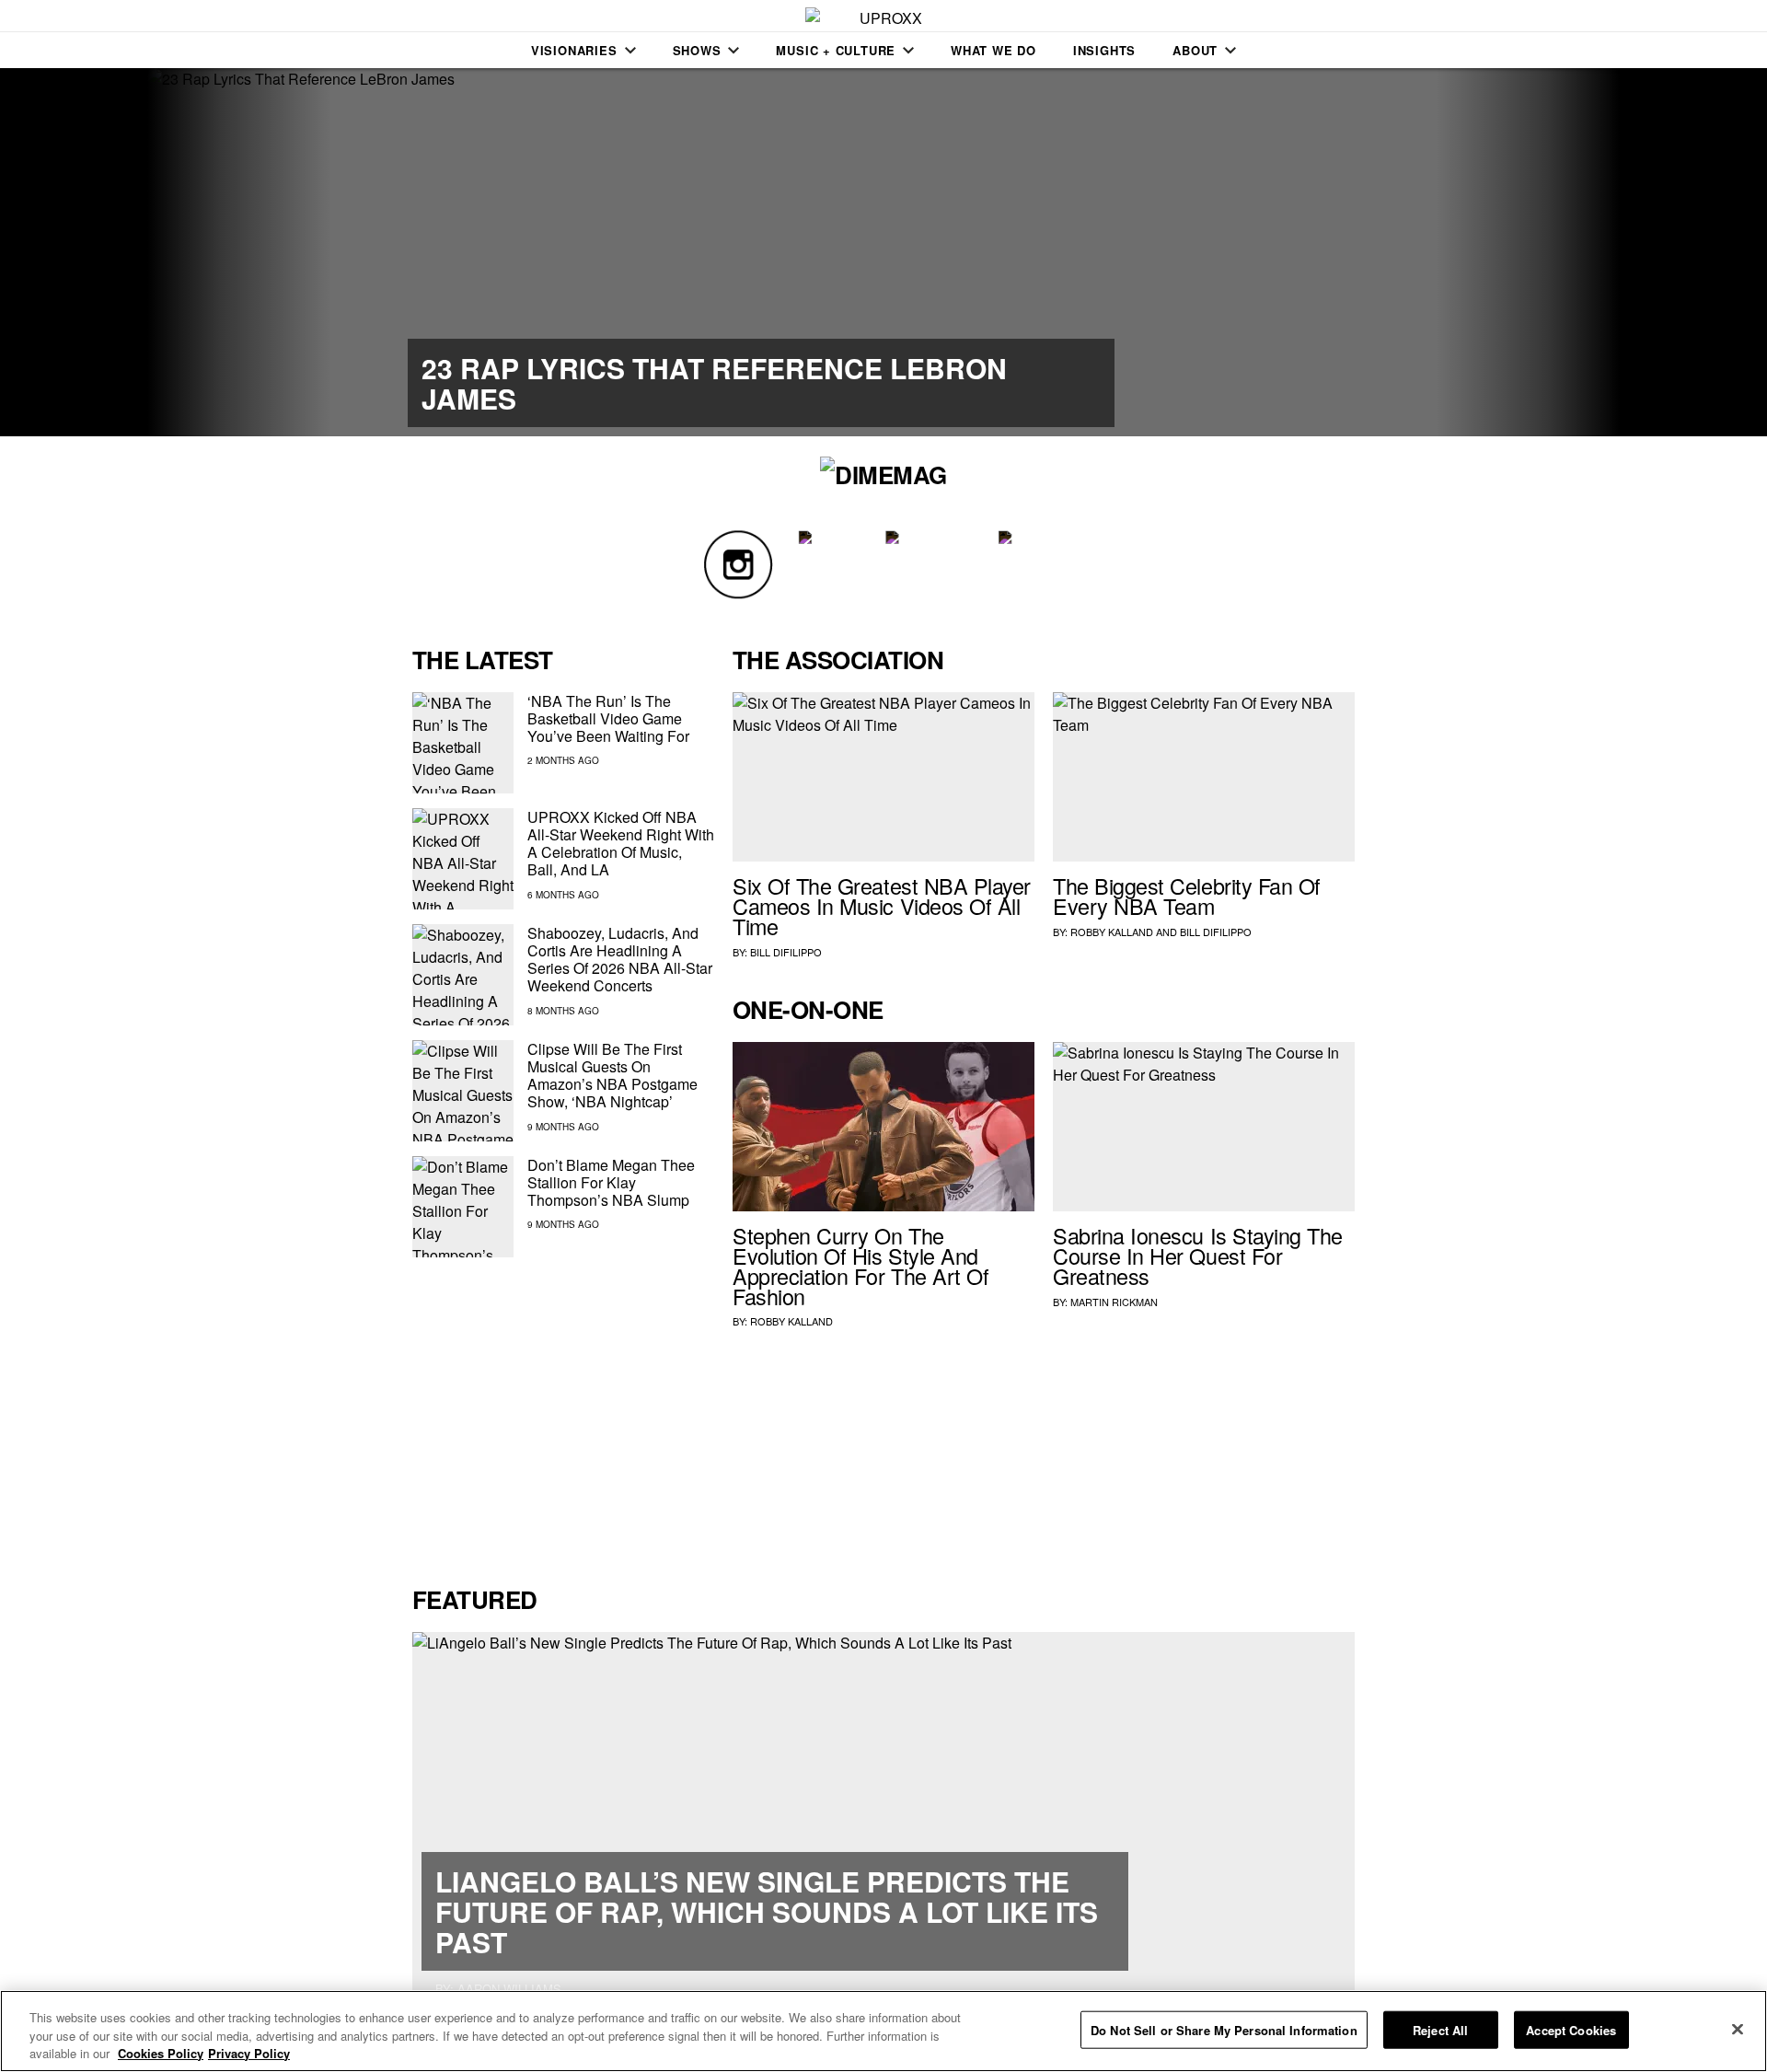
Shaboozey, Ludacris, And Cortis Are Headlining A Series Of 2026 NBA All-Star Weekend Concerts (620, 960)
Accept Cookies (1571, 2029)
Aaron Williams (509, 1989)
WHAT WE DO (993, 50)
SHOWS (697, 50)
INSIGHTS (1104, 50)
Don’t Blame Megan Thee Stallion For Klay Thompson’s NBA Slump (611, 1182)
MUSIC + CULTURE (836, 50)
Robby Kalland (1112, 932)
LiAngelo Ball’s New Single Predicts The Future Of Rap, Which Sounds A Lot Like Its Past (767, 1911)
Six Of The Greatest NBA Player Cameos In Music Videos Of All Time (882, 906)
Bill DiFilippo (786, 952)
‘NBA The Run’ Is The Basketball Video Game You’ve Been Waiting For (608, 718)
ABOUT (1195, 50)
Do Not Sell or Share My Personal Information (1224, 2029)
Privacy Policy (249, 2053)
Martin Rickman (1114, 1302)
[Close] (1738, 2029)
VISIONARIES (574, 50)
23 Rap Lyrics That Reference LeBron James (714, 383)
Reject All (1440, 2029)
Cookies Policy (161, 2053)
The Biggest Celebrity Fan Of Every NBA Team (1187, 896)
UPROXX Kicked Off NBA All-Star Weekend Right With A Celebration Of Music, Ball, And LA (621, 844)
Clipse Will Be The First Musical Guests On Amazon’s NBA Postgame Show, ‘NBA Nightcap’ (612, 1076)
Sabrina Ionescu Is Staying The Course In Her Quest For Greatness (1198, 1256)
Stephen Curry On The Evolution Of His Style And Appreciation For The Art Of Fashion (860, 1265)
